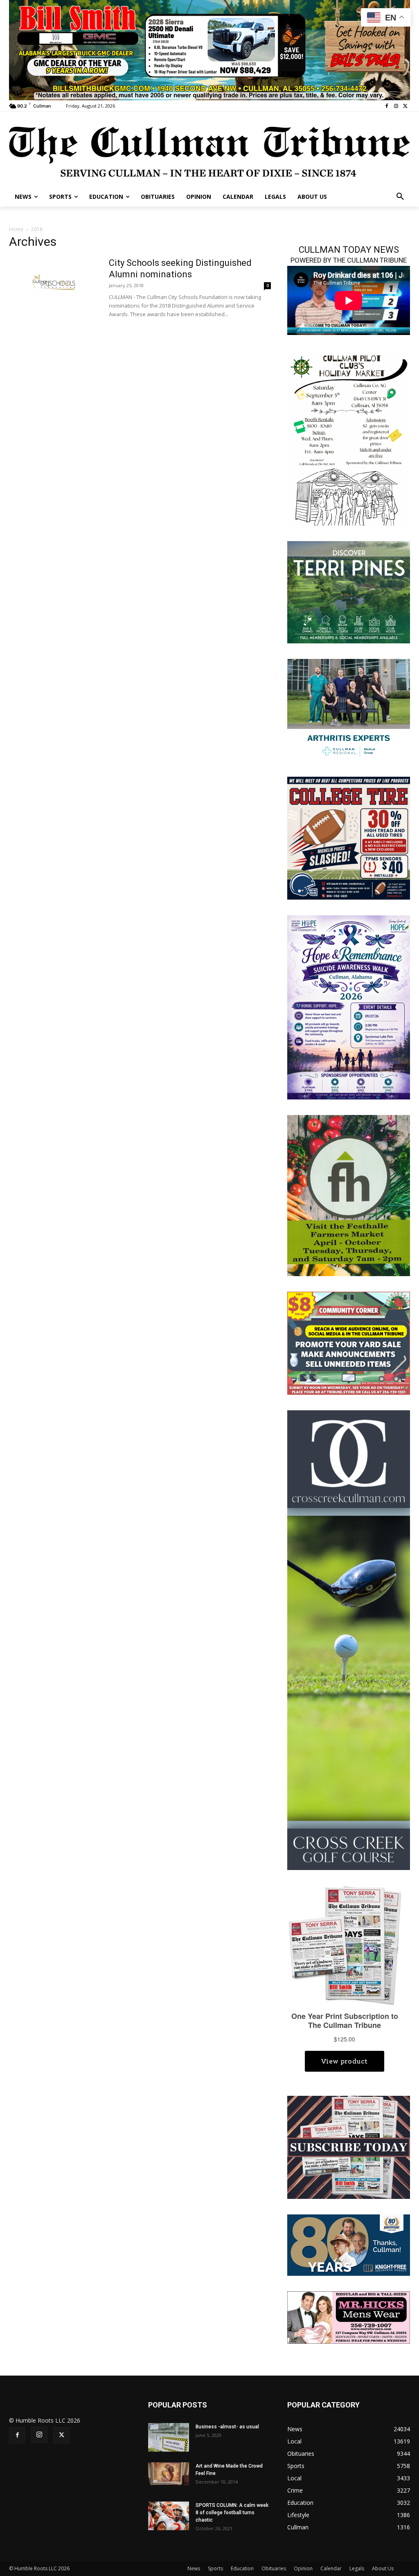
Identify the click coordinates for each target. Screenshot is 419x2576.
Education (242, 2568)
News (194, 2568)
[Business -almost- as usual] (169, 2437)
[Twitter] (405, 106)
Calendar (331, 2568)
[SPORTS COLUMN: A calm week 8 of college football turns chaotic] (169, 2516)
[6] (209, 49)
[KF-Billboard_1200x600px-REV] (349, 2244)
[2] (349, 709)
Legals (357, 2568)
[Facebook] (387, 106)
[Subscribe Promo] (349, 2147)
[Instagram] (396, 106)
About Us (383, 2568)
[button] (400, 197)
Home (16, 229)
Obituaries (274, 2568)
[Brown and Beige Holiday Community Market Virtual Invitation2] (349, 438)
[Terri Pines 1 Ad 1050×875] (349, 591)
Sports (215, 2568)
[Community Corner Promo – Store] (349, 1343)
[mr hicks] (349, 2317)
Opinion (303, 2568)
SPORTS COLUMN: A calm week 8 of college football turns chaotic (232, 2513)
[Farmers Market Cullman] (349, 1195)
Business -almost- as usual (227, 2427)
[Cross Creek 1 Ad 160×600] (349, 1640)
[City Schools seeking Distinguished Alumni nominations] (54, 282)
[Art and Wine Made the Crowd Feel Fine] (169, 2474)
